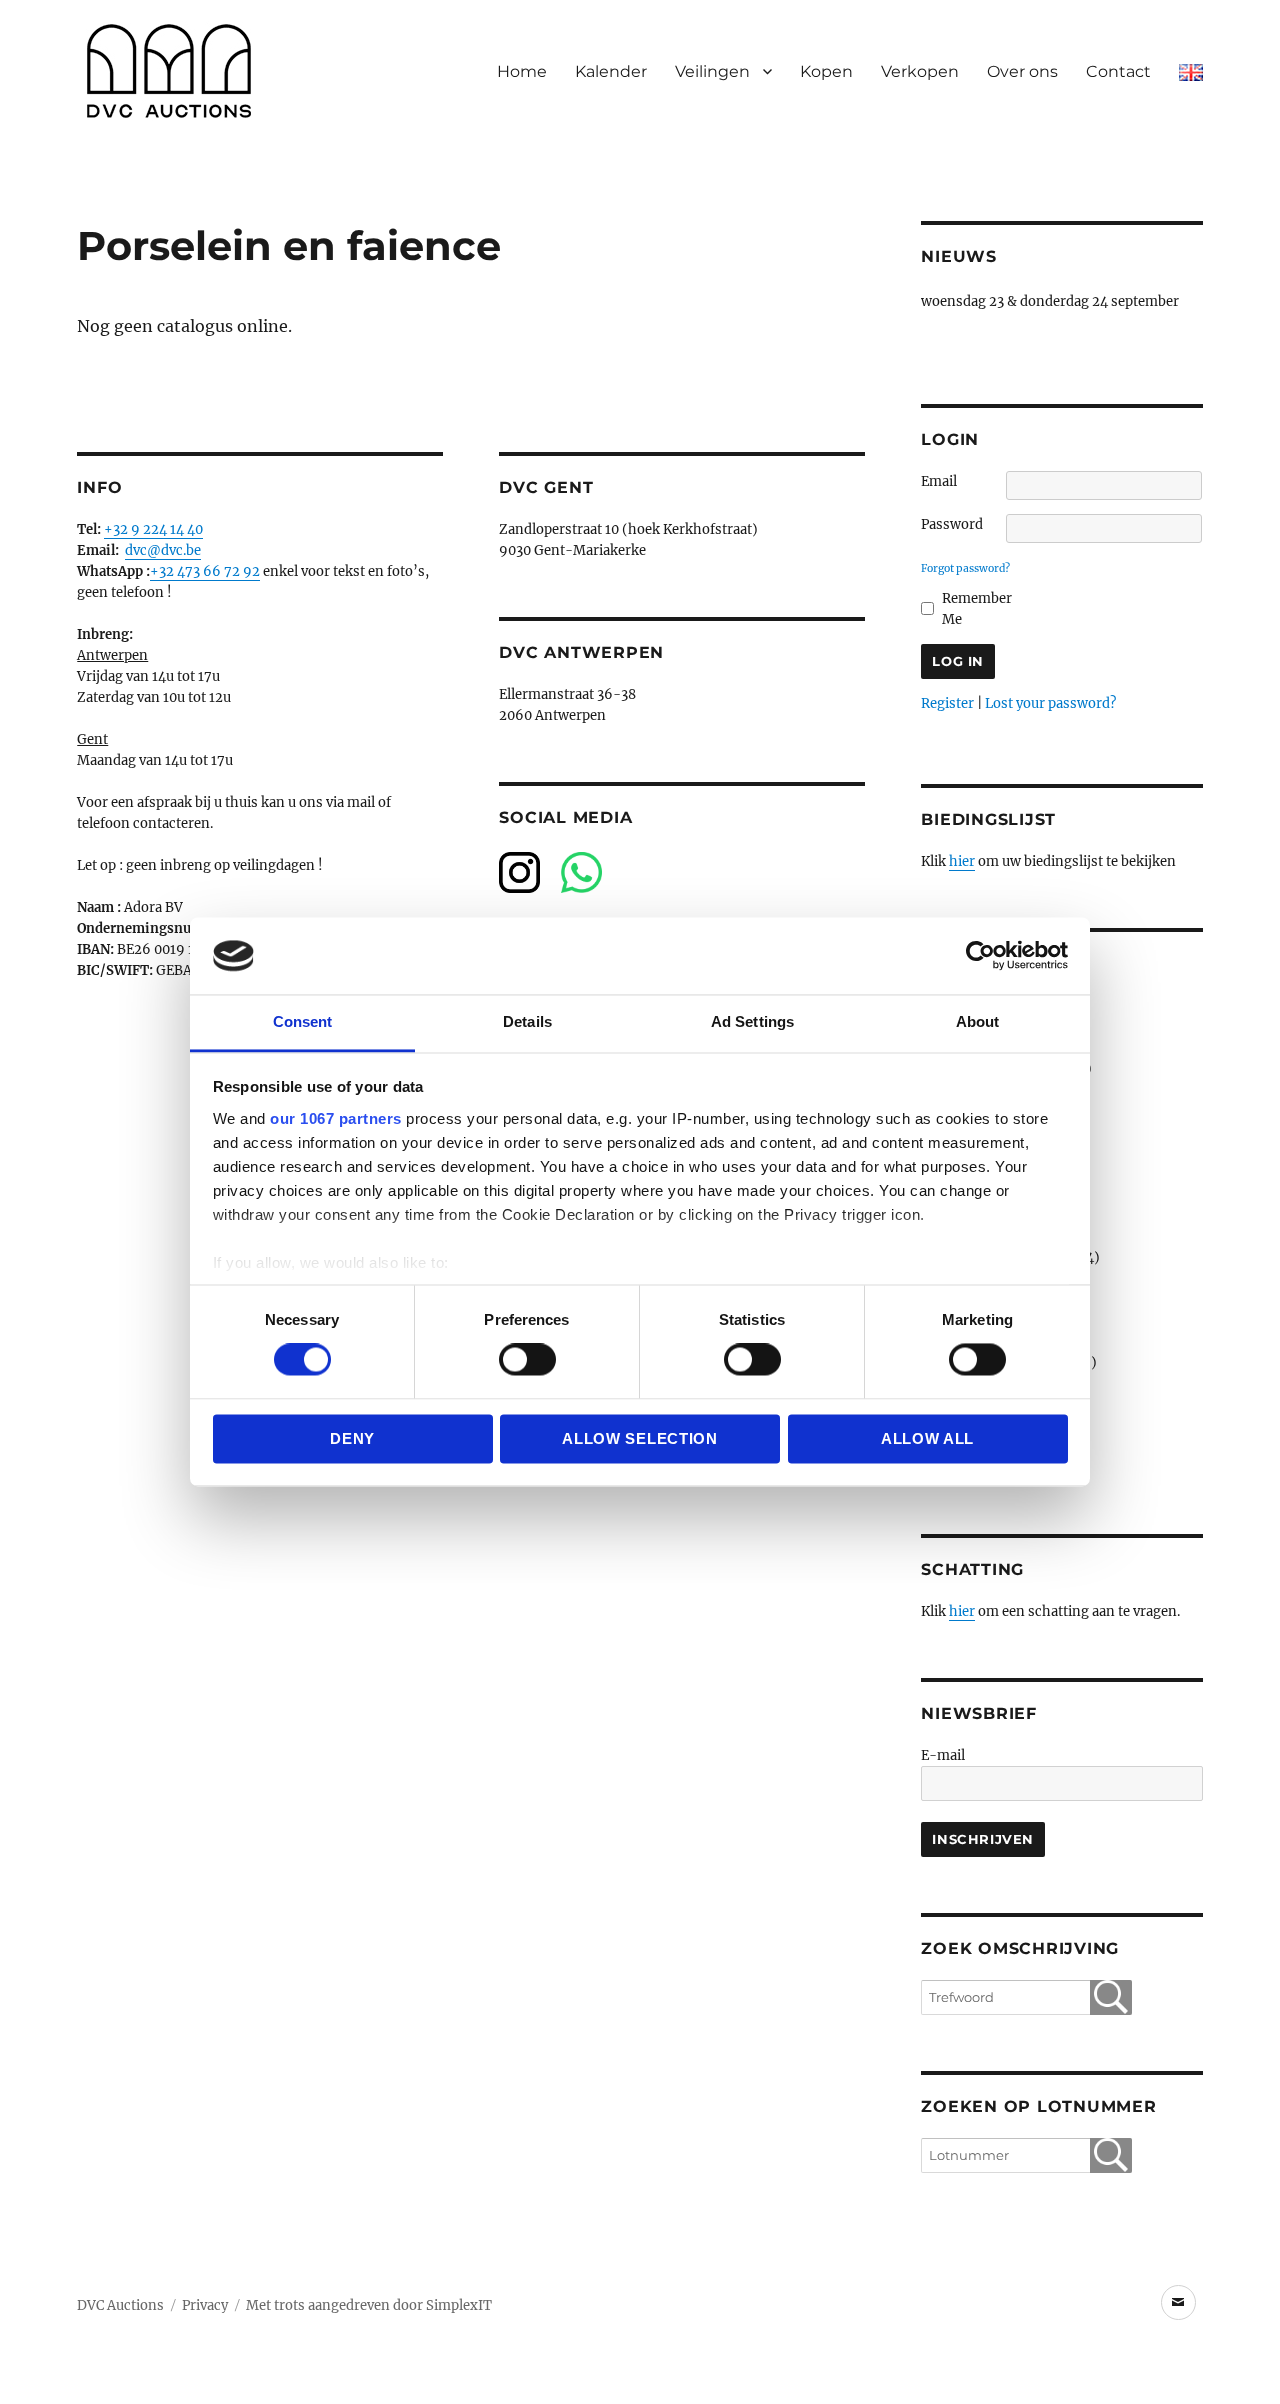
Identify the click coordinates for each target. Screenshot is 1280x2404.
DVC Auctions (120, 2305)
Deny (352, 1438)
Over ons (1022, 71)
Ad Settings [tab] (752, 1021)
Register (947, 703)
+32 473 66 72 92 (205, 571)
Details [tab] (527, 1021)
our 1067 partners (336, 1118)
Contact (1118, 71)
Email (939, 481)
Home (522, 71)
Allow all (927, 1438)
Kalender (611, 71)
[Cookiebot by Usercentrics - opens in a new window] (980, 956)
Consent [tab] (303, 1021)
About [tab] (978, 1021)
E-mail (943, 1755)
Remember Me (977, 609)
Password (952, 524)
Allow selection (640, 1438)
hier (962, 861)
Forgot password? (965, 568)
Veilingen (712, 71)
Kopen (826, 71)
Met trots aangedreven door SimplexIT (369, 2305)
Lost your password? (1050, 703)
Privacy (205, 2305)
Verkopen (920, 71)
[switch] (527, 1360)
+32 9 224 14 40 (153, 529)
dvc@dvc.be (163, 550)
